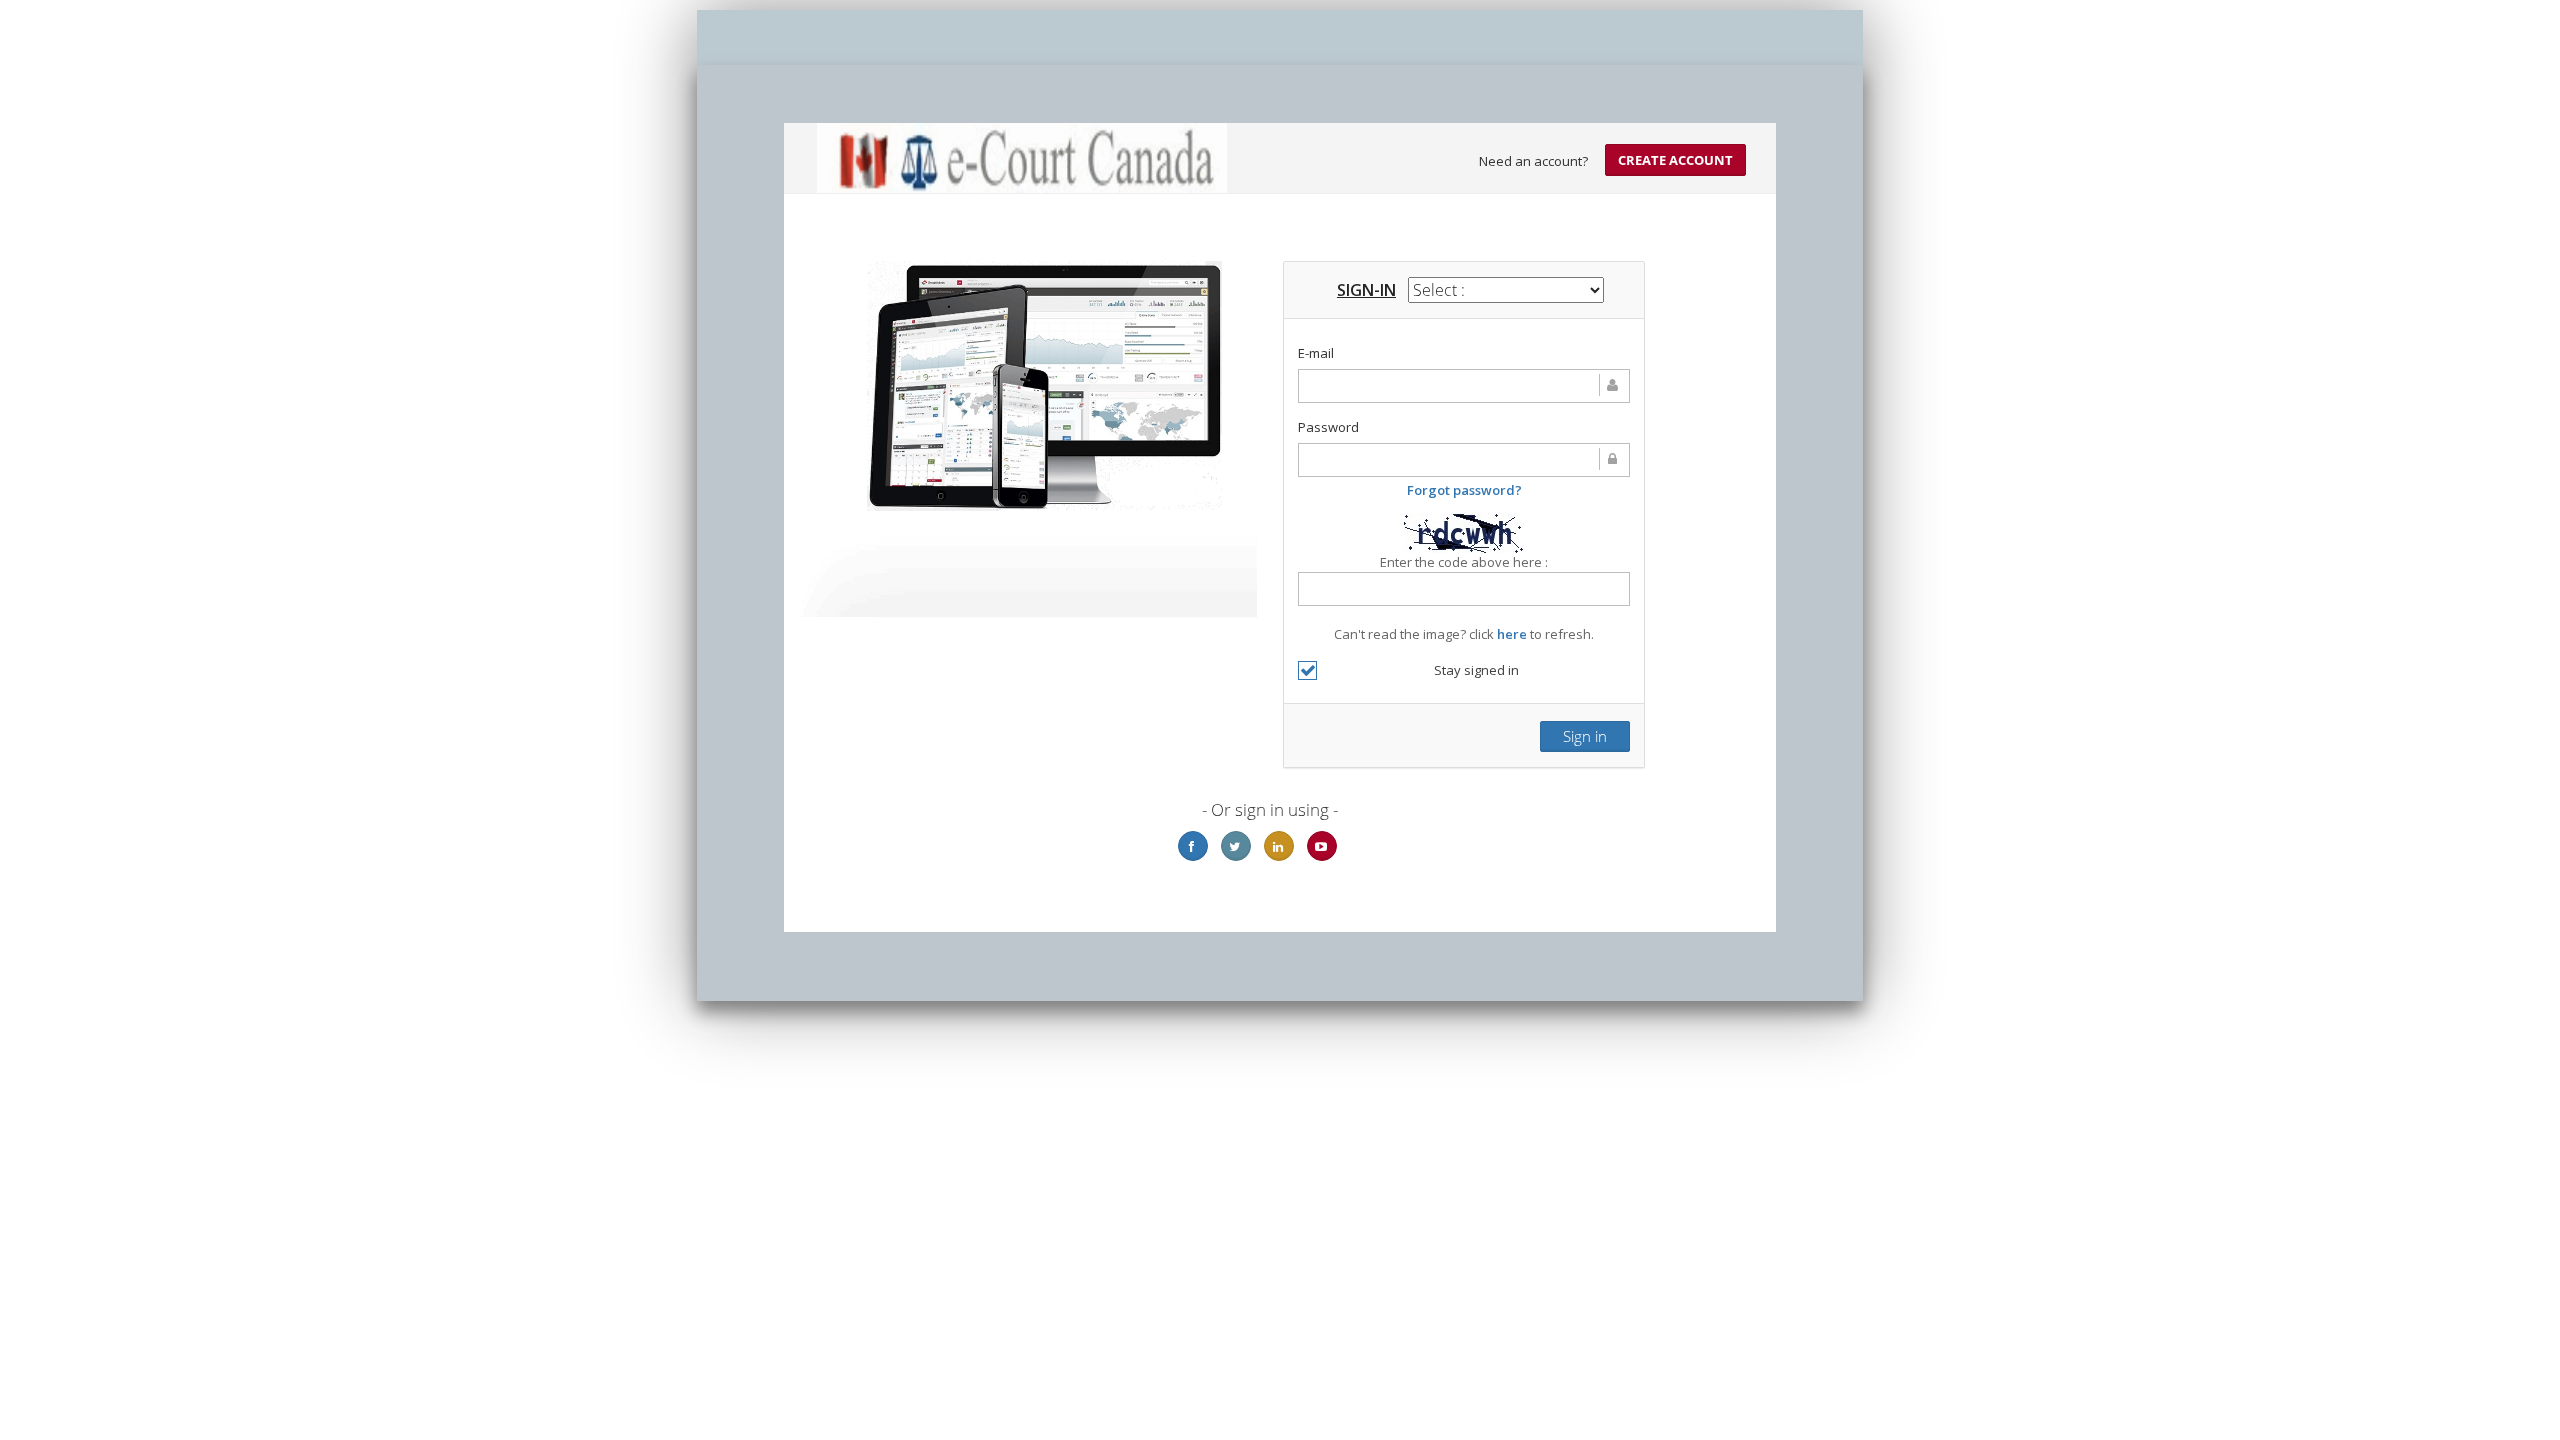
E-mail (1316, 353)
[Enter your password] (1464, 460)
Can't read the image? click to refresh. (1464, 597)
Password (1328, 427)
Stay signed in (1476, 670)
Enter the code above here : (1464, 562)
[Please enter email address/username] (1464, 386)
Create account (1675, 160)
